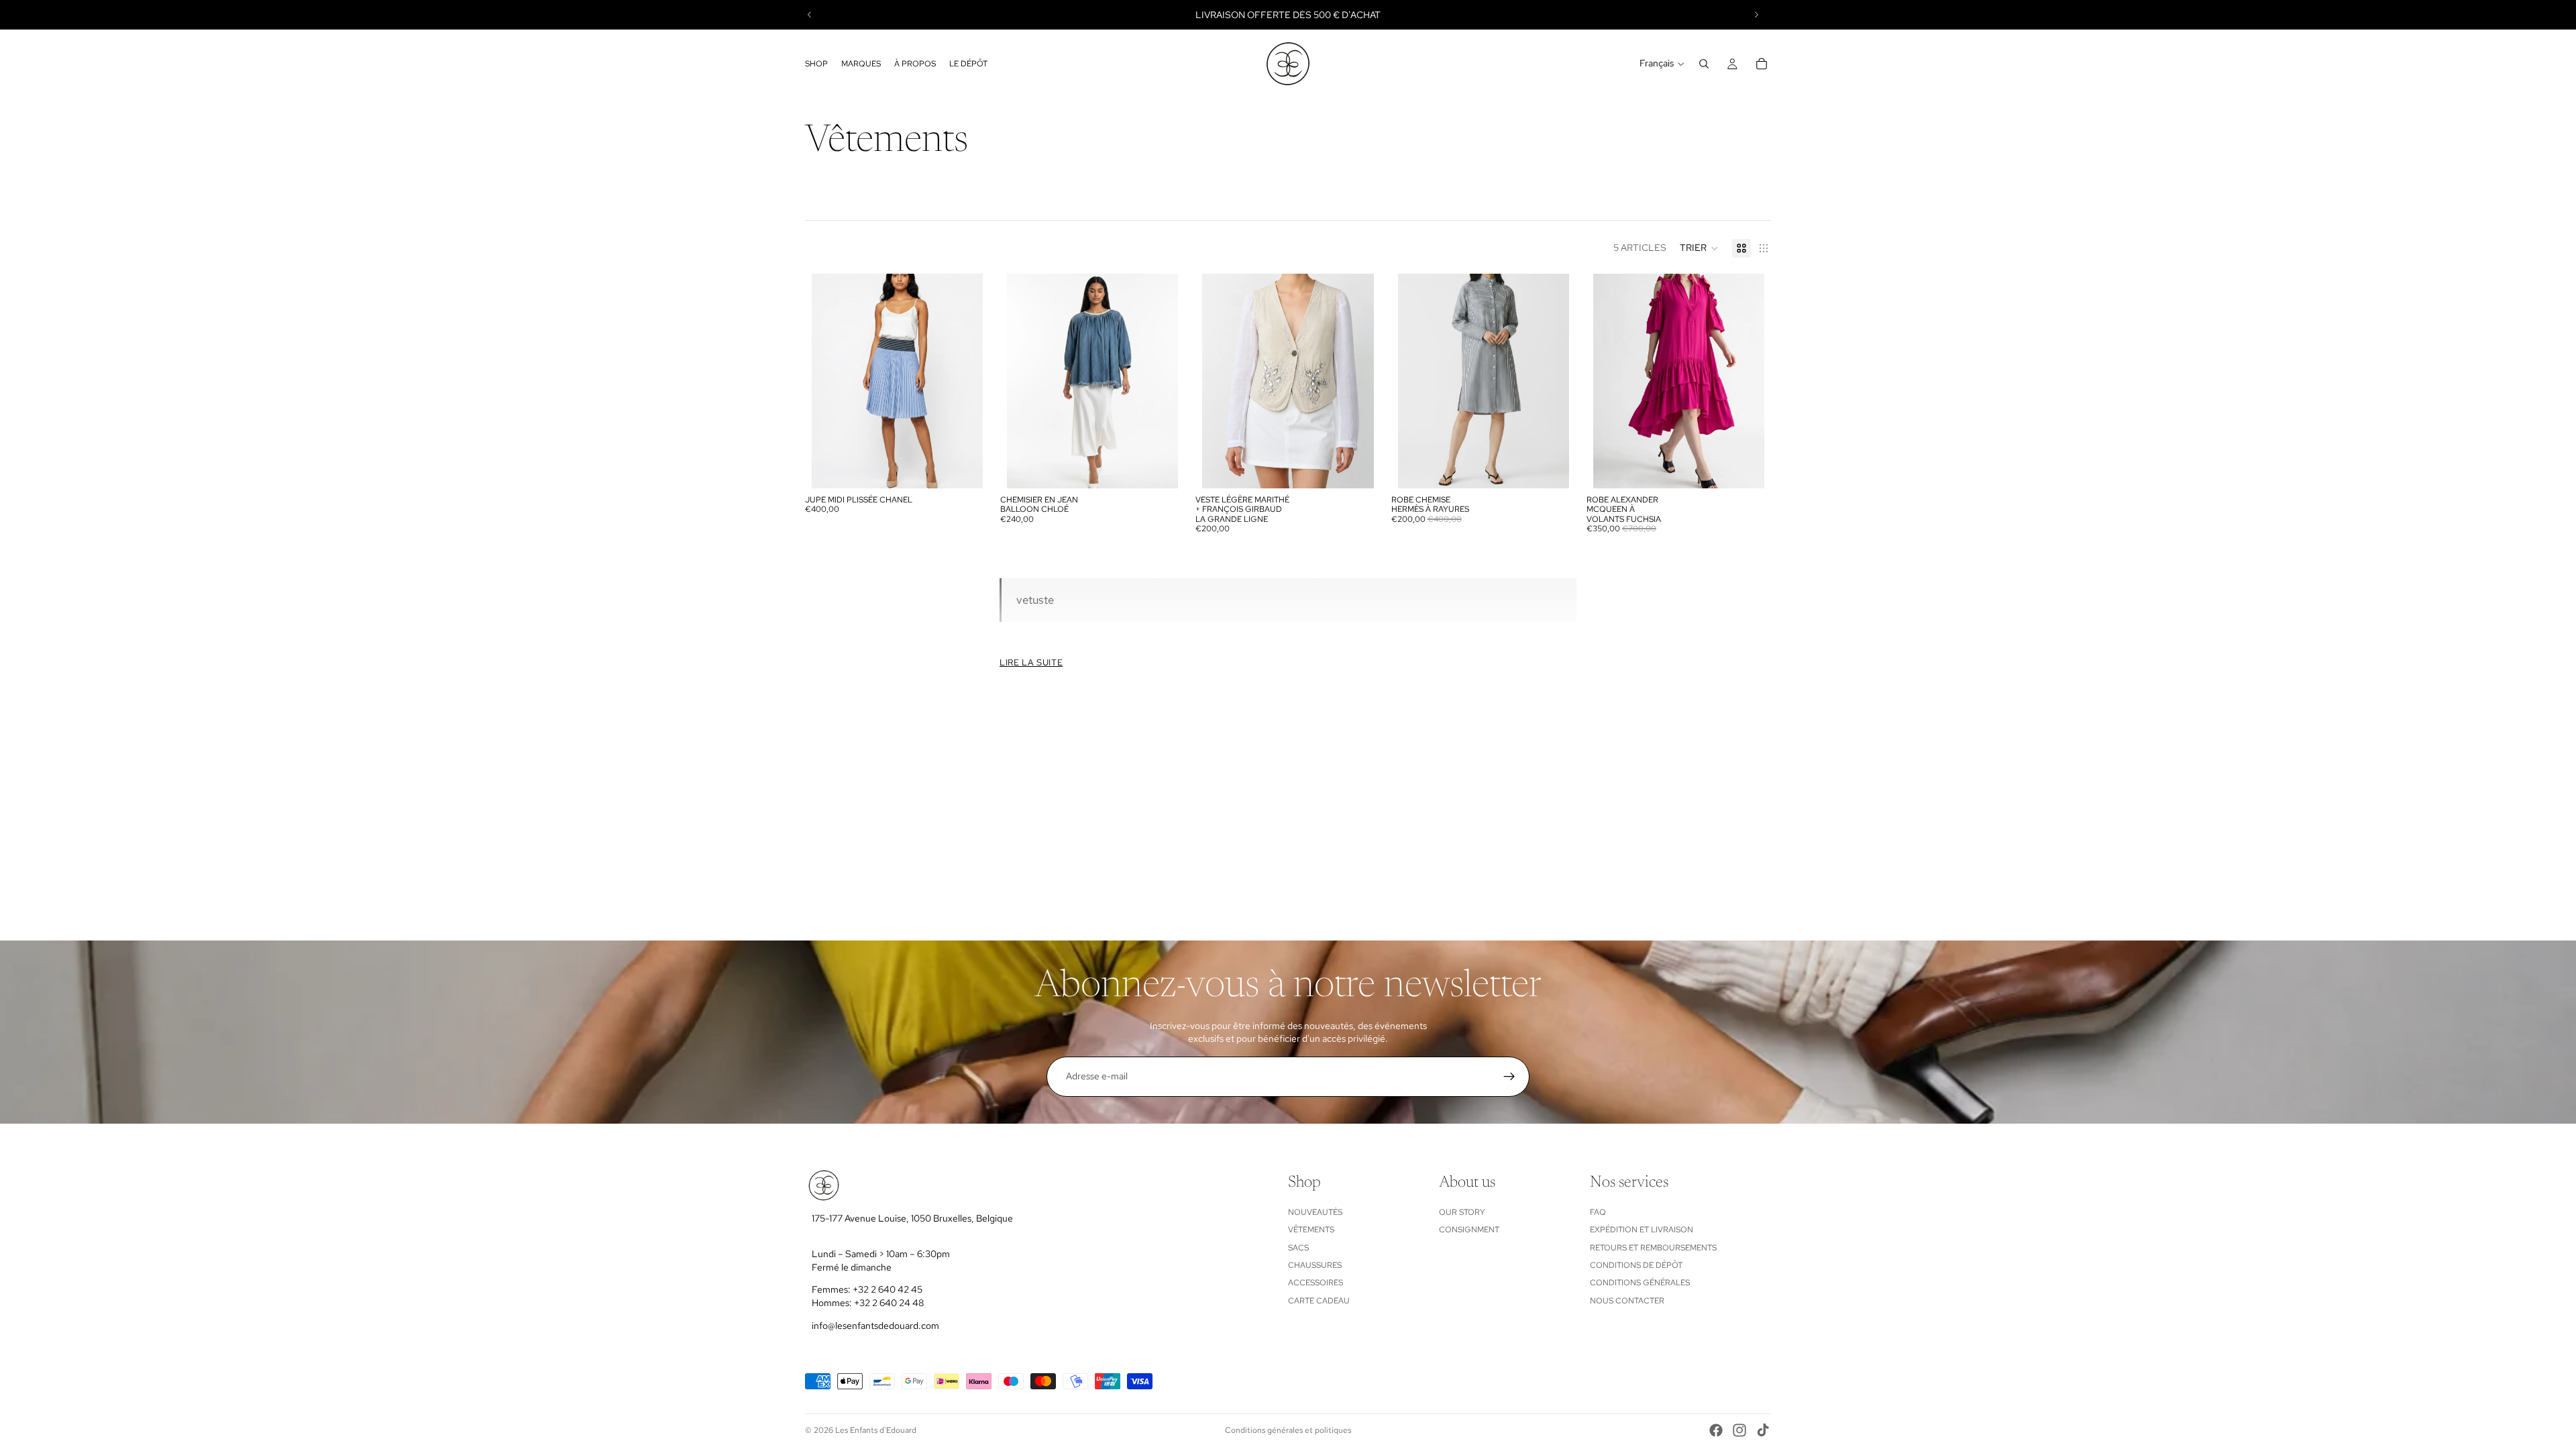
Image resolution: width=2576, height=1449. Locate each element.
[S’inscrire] (1509, 1077)
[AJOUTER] (962, 468)
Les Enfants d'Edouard (876, 1430)
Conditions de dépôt (1636, 1265)
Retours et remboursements (1653, 1247)
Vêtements (1311, 1230)
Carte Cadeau (1319, 1301)
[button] (1699, 248)
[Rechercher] (1704, 64)
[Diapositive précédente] (810, 15)
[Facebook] (1716, 1430)
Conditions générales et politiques (1288, 1430)
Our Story (1462, 1212)
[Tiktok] (1763, 1430)
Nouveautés (1315, 1212)
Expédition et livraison (1642, 1230)
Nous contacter (1627, 1301)
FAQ (1598, 1212)
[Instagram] (1739, 1430)
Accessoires (1316, 1283)
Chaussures (1315, 1265)
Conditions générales (1640, 1283)
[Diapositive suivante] (1756, 15)
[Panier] (1762, 64)
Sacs (1298, 1247)
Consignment (1469, 1230)
